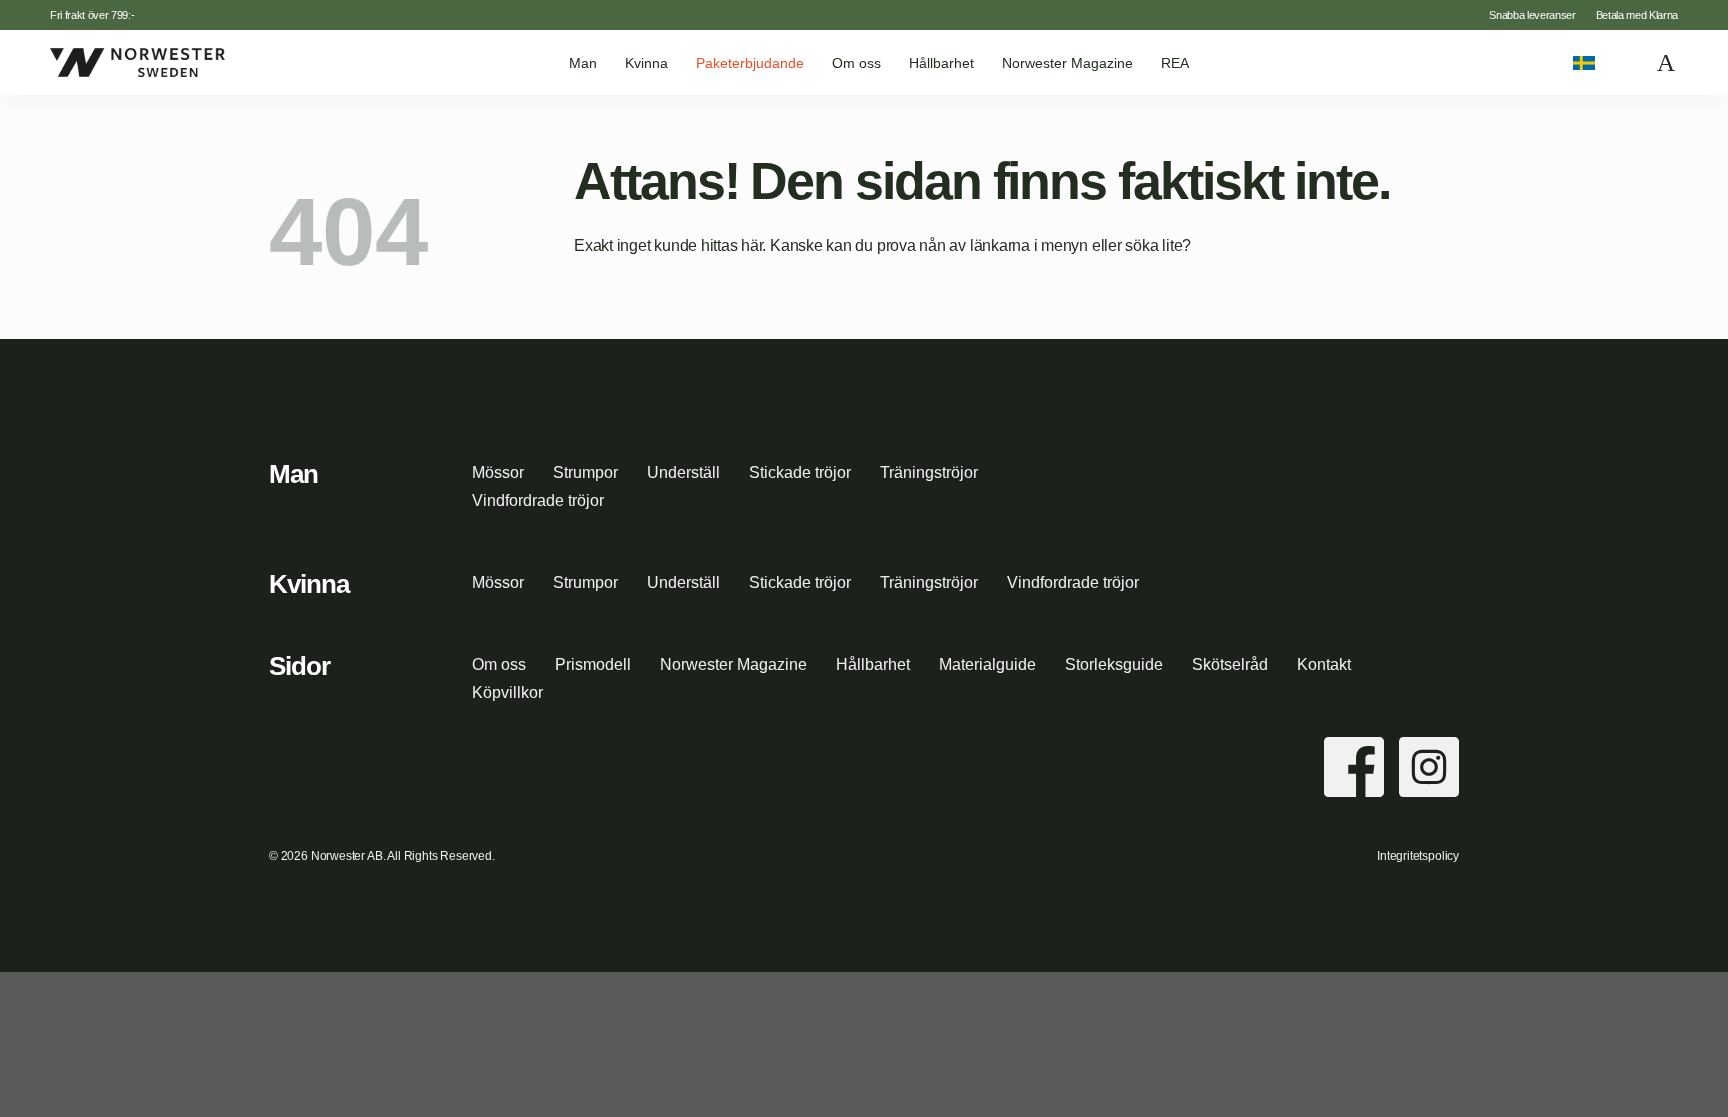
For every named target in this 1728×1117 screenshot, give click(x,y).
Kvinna (646, 63)
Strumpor (585, 472)
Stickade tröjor (800, 472)
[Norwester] (137, 62)
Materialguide (987, 664)
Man (583, 63)
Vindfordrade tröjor (538, 500)
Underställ (683, 472)
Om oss (856, 63)
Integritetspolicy (1418, 856)
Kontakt (1324, 664)
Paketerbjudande (750, 63)
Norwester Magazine (1067, 63)
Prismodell (593, 664)
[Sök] (1627, 63)
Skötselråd (1230, 664)
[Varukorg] (1667, 63)
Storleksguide (1114, 664)
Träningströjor (929, 472)
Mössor (498, 472)
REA (1175, 63)
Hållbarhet (941, 63)
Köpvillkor (507, 692)
